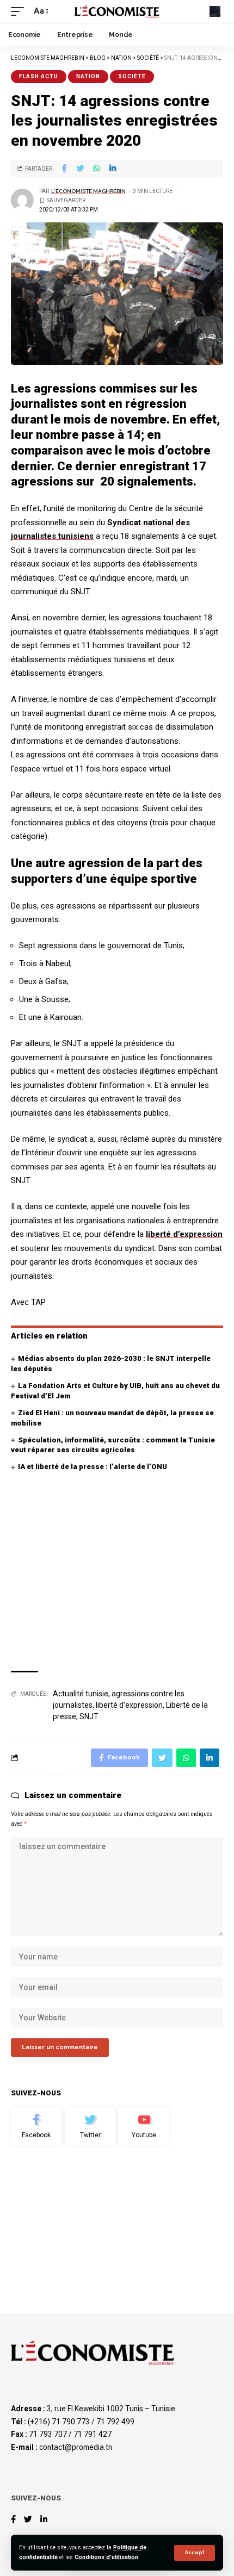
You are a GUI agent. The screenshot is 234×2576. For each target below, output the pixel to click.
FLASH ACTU (39, 76)
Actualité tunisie (81, 1694)
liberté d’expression (184, 1234)
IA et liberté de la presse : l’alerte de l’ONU (93, 1467)
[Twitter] (90, 2126)
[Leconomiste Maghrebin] (117, 11)
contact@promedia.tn (76, 2447)
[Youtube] (144, 2126)
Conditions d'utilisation (106, 2557)
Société (132, 76)
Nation (88, 76)
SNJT (89, 1716)
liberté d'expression (129, 1705)
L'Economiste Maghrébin (88, 191)
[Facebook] (36, 2126)
